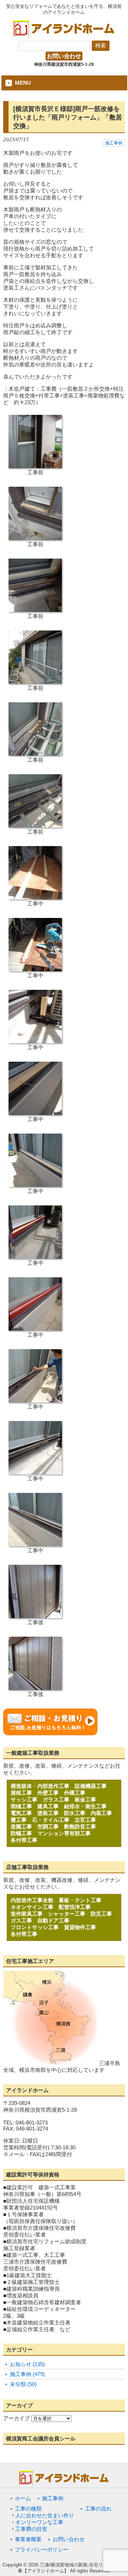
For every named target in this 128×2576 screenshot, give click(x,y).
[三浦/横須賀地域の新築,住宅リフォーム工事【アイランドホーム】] (64, 35)
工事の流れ (98, 2509)
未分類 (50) (23, 2384)
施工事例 (114, 143)
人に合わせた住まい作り (45, 2515)
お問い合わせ (64, 56)
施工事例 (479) (27, 2374)
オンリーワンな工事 (39, 2522)
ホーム (23, 2498)
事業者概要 (28, 2539)
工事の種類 (28, 2509)
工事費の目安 (31, 2529)
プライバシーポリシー (42, 2549)
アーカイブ (17, 2418)
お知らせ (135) (27, 2364)
